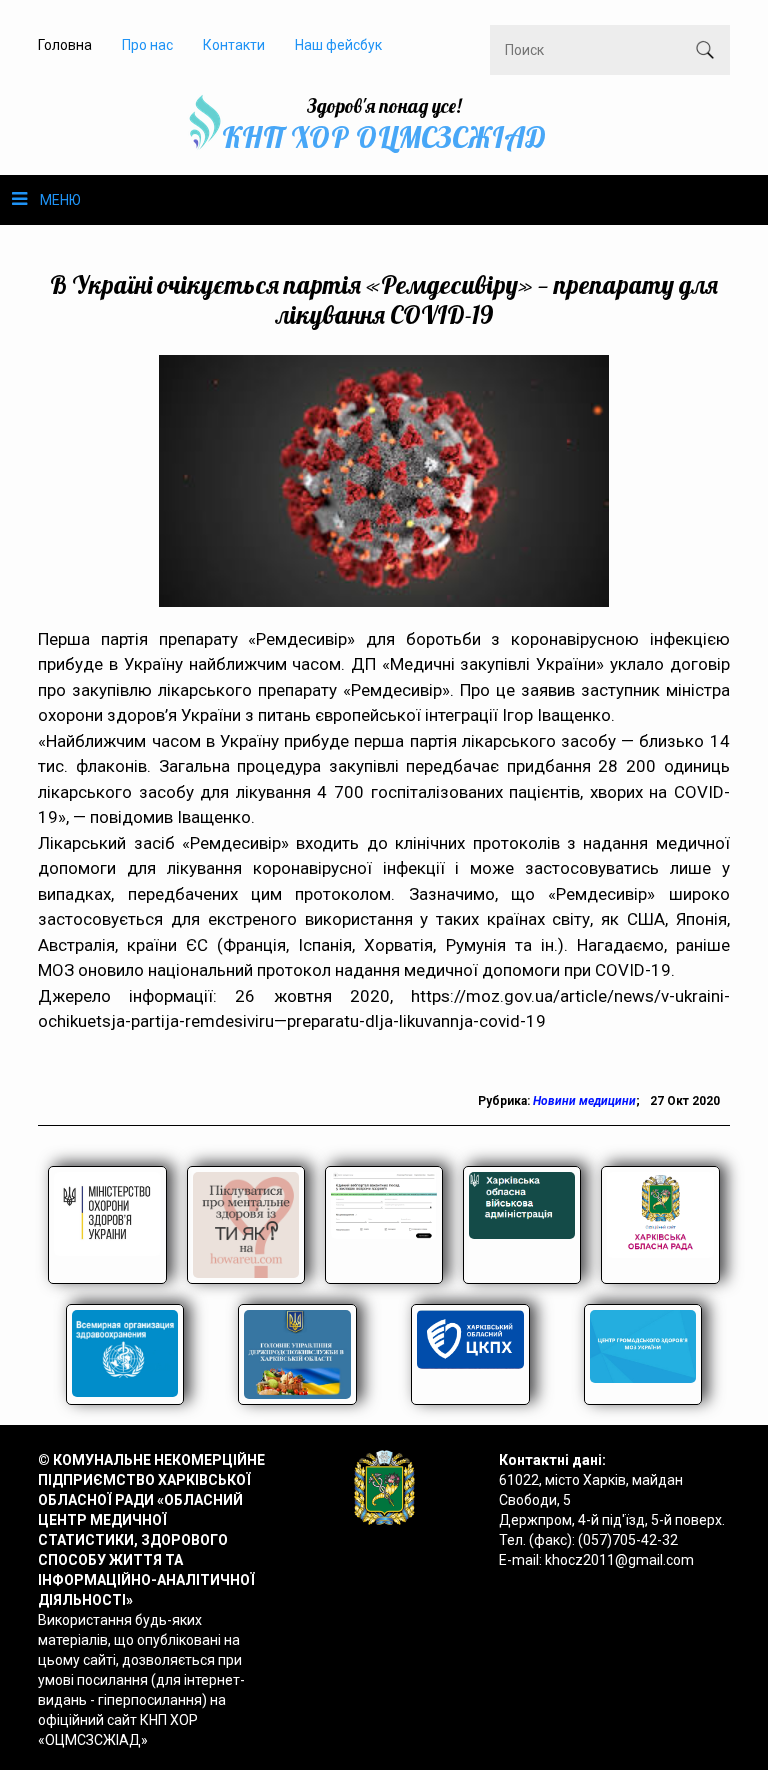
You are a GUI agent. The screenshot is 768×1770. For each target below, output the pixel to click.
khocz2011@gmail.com (619, 1560)
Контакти (234, 45)
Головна (65, 45)
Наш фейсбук (338, 45)
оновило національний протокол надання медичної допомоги (319, 970)
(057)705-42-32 (628, 1540)
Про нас (147, 45)
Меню (60, 200)
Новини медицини (584, 1101)
